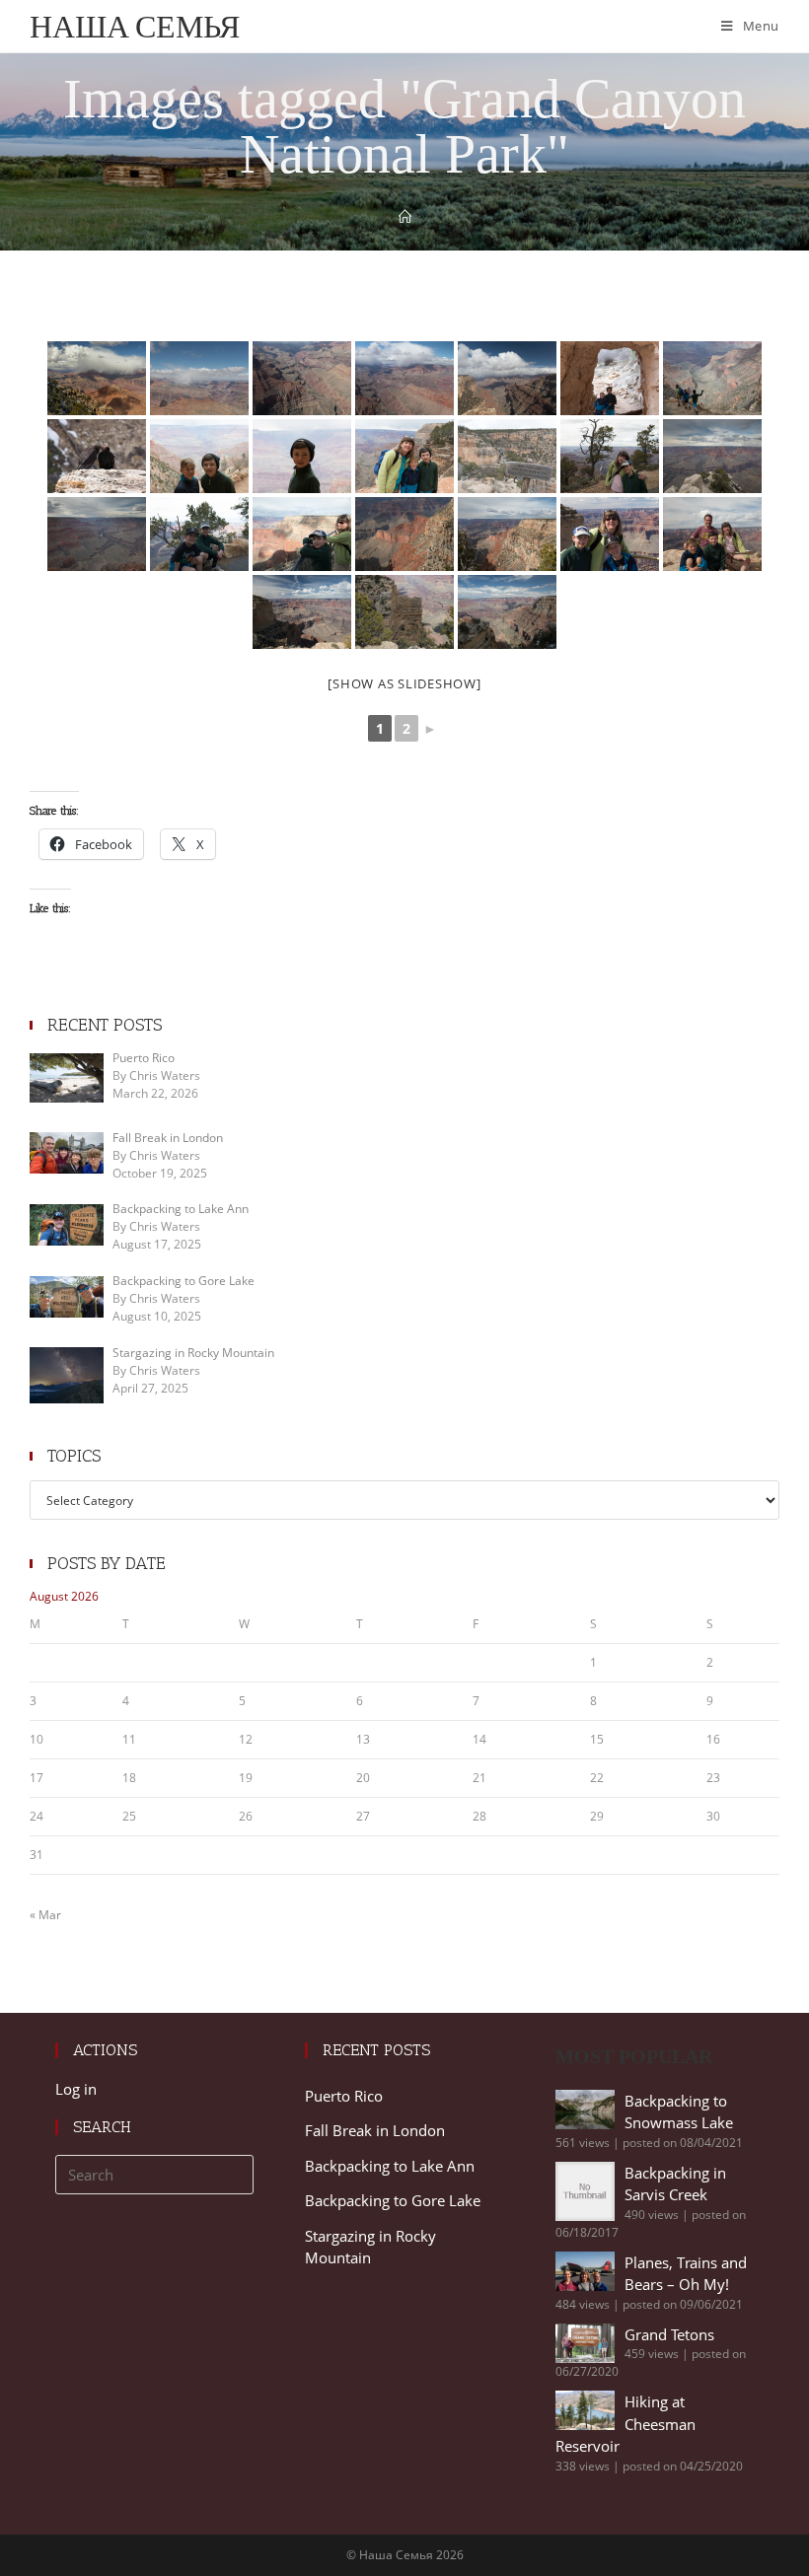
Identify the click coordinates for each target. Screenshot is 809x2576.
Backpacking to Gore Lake (393, 2200)
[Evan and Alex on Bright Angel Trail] (610, 378)
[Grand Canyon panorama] (404, 378)
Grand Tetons (669, 2334)
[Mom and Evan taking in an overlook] (302, 534)
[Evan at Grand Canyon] (302, 456)
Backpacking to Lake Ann (390, 2166)
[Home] (405, 217)
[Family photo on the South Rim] (712, 534)
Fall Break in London (375, 2130)
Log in (76, 2089)
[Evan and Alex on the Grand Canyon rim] (199, 534)
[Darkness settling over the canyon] (404, 534)
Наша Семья (135, 26)
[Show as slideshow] (404, 683)
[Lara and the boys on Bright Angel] (404, 456)
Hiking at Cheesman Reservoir (625, 2424)
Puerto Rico (344, 2096)
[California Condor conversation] (97, 456)
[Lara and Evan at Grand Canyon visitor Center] (610, 456)
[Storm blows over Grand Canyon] (97, 378)
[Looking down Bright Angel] (507, 612)
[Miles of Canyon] (302, 378)
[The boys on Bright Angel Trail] (199, 456)
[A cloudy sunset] (712, 456)
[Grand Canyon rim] (507, 534)
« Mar (45, 1915)
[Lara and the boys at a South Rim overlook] (610, 534)
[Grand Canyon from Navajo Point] (199, 378)
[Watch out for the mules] (507, 456)
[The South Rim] (404, 612)
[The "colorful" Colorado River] (97, 534)
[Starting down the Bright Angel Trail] (712, 378)
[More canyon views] (302, 612)
